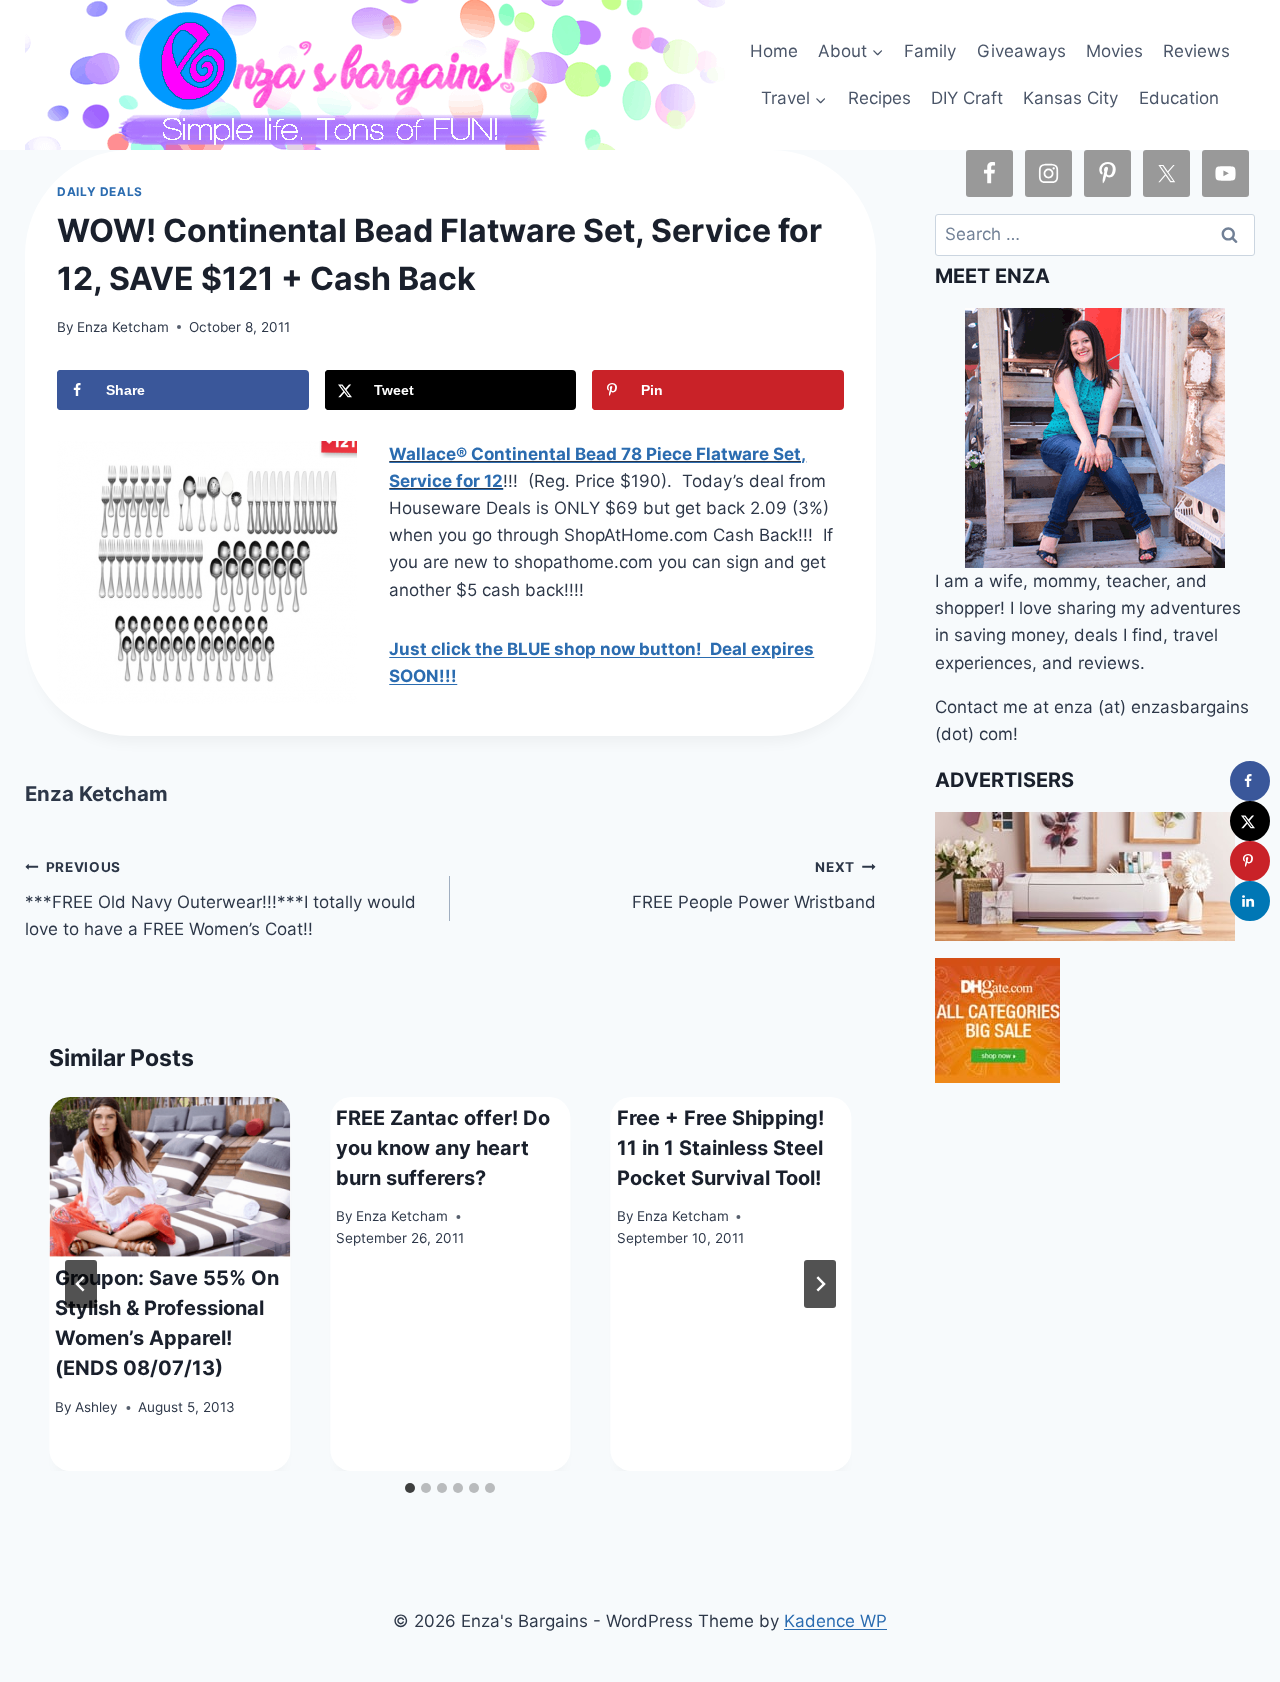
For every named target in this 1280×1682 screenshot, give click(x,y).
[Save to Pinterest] (1250, 861)
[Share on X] (1250, 821)
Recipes (879, 98)
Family (930, 51)
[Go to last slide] (81, 1284)
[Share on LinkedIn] (1250, 901)
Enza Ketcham (123, 327)
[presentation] (169, 1177)
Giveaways (1021, 51)
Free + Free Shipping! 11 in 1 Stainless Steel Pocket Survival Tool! (720, 1148)
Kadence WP (835, 1621)
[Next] (820, 1284)
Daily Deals (100, 191)
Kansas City (1070, 98)
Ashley (96, 1407)
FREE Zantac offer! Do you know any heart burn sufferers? (443, 1148)
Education (1179, 98)
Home (774, 51)
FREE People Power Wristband (753, 885)
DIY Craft (967, 98)
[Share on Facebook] (1250, 781)
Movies (1114, 51)
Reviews (1196, 51)
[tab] (410, 1488)
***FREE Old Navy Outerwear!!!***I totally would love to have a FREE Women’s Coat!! (220, 899)
